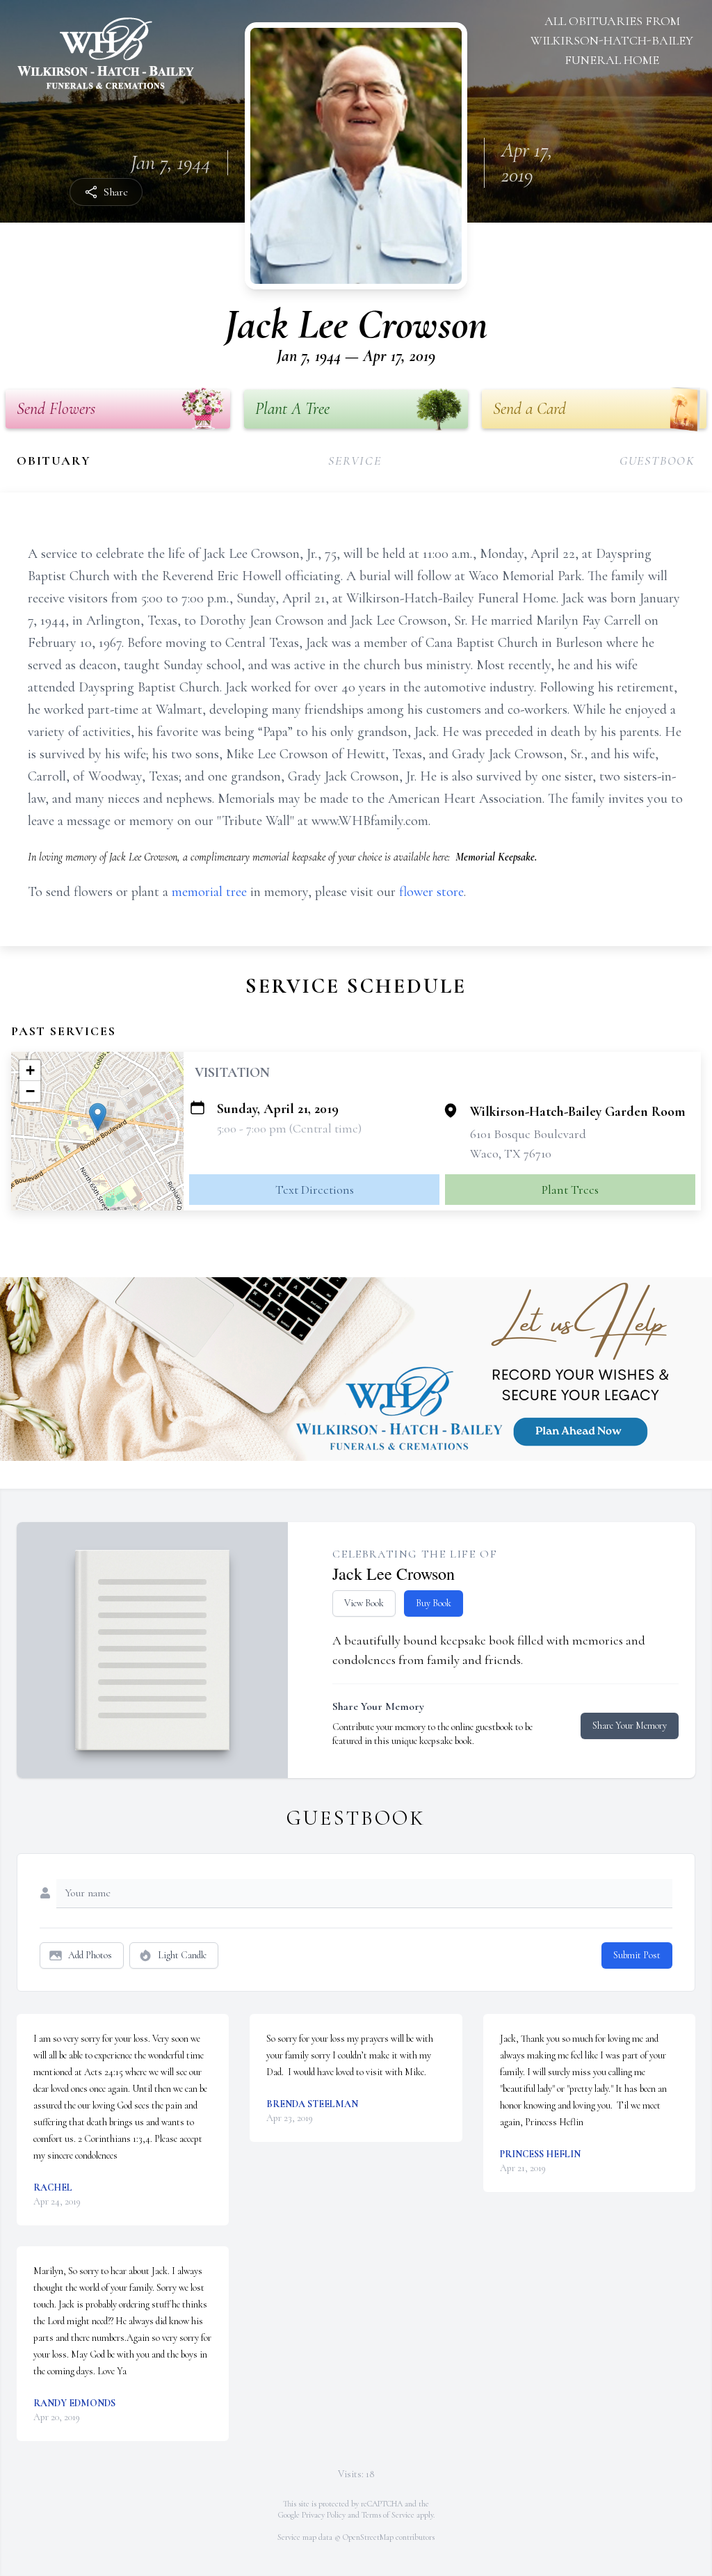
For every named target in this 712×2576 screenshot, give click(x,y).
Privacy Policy (324, 2515)
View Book (364, 1603)
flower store (431, 892)
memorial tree (209, 892)
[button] (98, 1117)
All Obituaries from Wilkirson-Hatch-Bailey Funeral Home (612, 40)
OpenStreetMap (368, 2537)
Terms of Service (388, 2515)
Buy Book (434, 1603)
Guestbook (657, 461)
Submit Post (637, 1955)
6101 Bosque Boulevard (528, 1134)
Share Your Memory (630, 1726)
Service (355, 461)
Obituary (54, 461)
